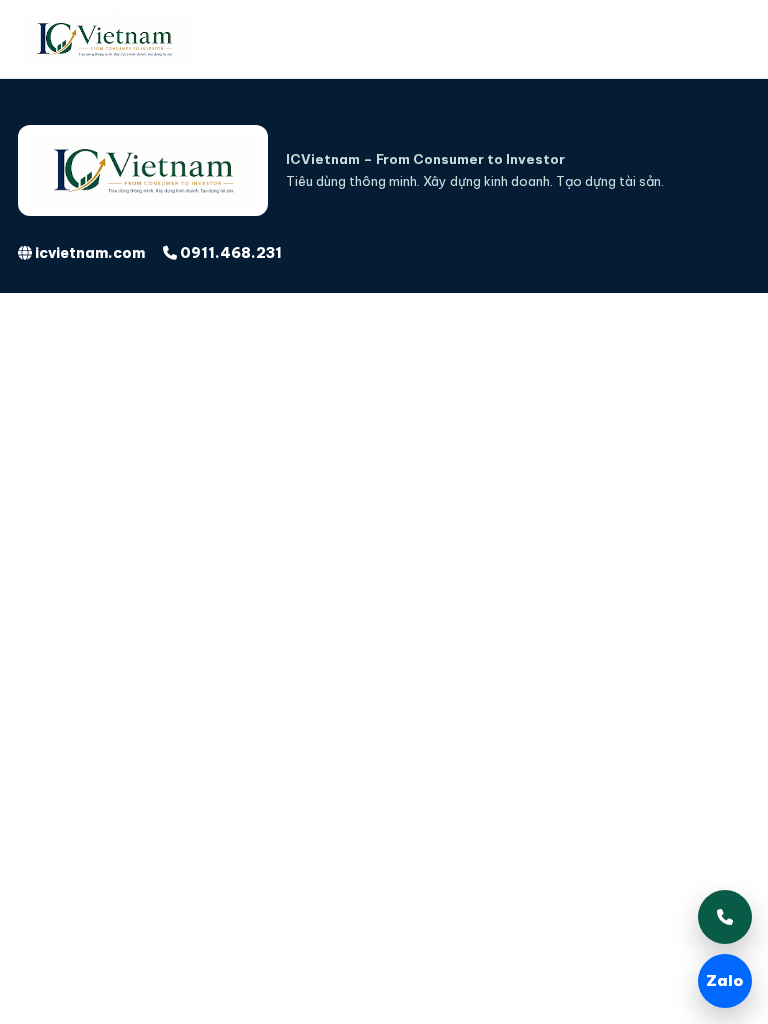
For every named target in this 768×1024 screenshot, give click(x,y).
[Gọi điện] (725, 917)
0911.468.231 (229, 253)
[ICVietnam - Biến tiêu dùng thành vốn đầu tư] (128, 39)
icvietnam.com (88, 253)
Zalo (725, 980)
